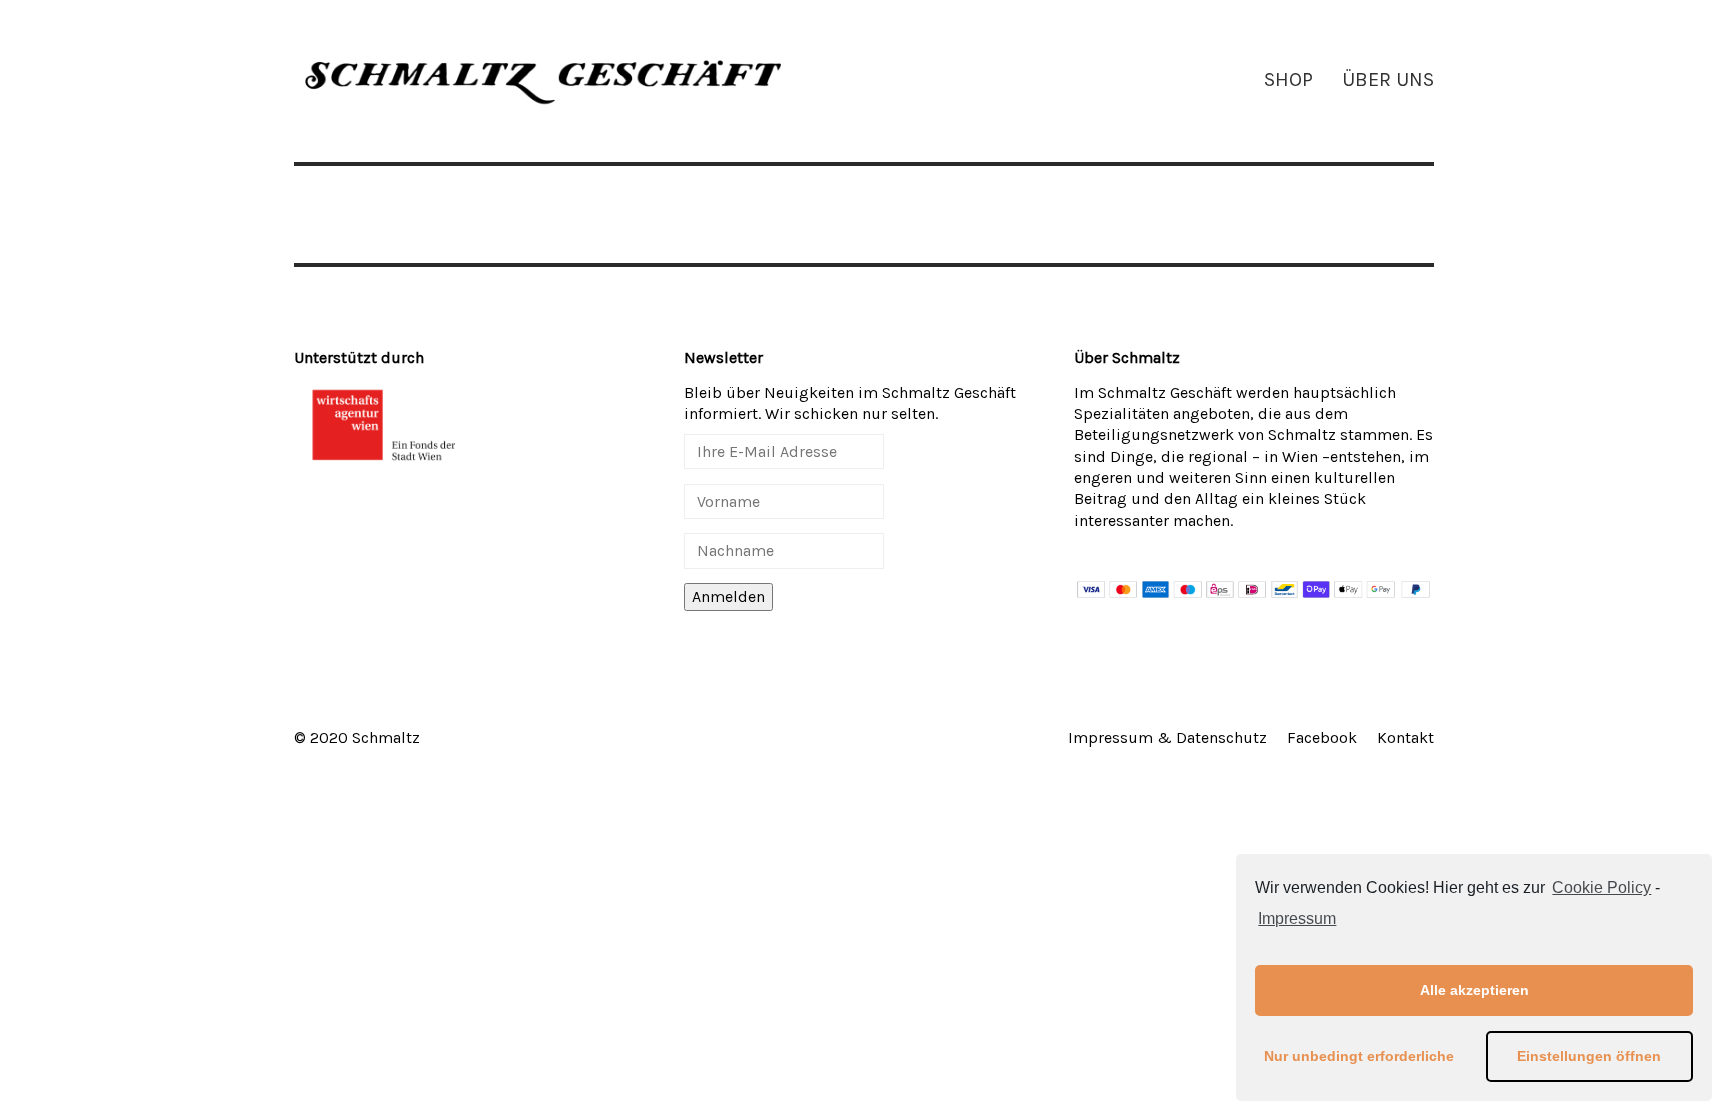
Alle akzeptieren (1474, 990)
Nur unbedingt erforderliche (1359, 1056)
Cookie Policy (1601, 887)
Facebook (1322, 737)
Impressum (1297, 918)
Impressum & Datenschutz (1167, 737)
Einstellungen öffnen (1589, 1056)
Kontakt (1405, 737)
